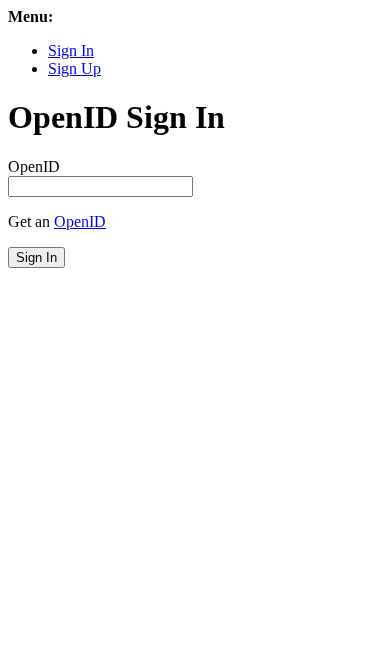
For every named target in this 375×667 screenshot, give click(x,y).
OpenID (34, 166)
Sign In (71, 50)
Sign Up (74, 68)
